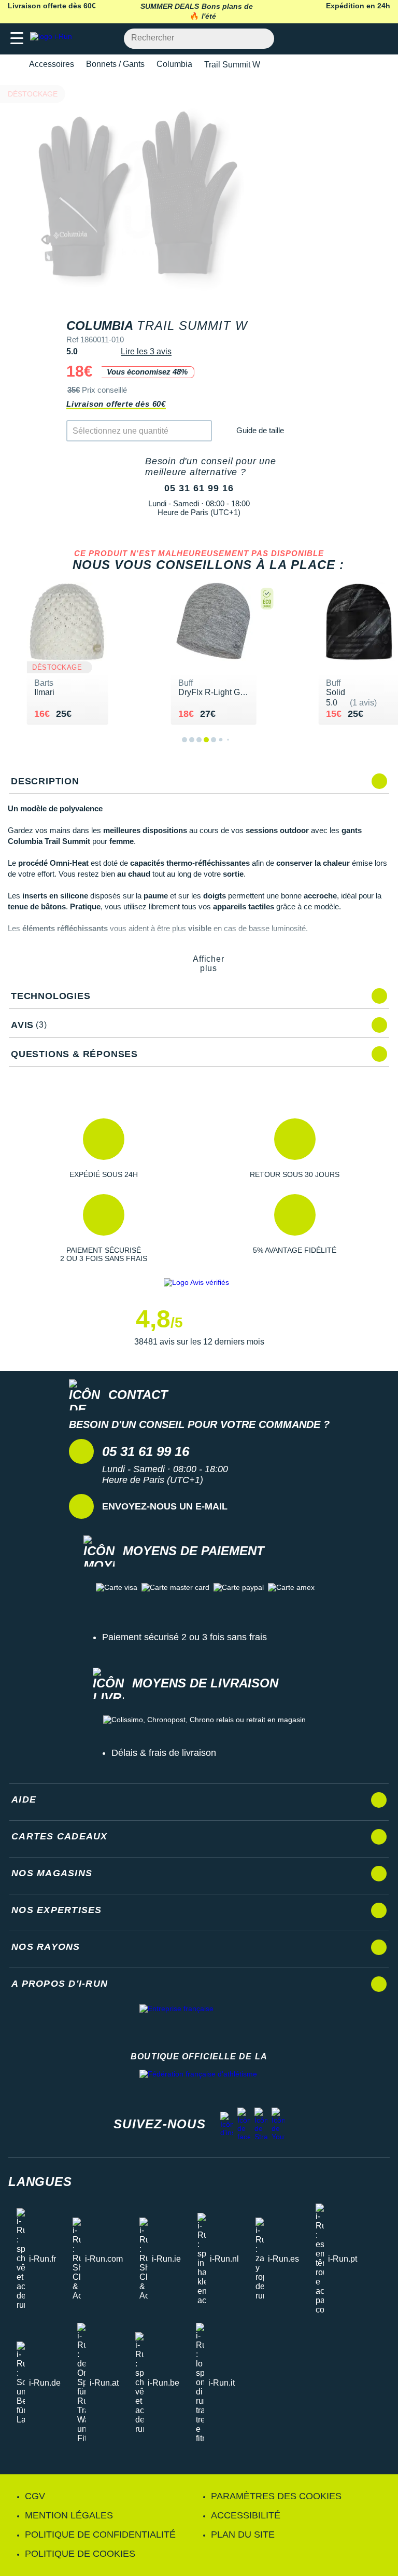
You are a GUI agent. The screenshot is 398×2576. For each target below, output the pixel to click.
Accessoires (52, 64)
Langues (40, 2182)
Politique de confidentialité (100, 2535)
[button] (103, 1148)
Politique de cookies (80, 2554)
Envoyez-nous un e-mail (165, 1506)
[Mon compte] (359, 39)
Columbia (174, 64)
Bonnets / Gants (115, 64)
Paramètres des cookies (276, 2496)
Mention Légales (69, 2515)
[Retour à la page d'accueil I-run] (53, 39)
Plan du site (243, 2535)
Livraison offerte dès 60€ (116, 404)
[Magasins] (339, 39)
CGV (35, 2496)
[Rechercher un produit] (260, 39)
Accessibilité (246, 2515)
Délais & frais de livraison (164, 1753)
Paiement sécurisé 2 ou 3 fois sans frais (184, 1637)
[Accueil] (11, 65)
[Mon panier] (380, 39)
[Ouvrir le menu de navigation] (17, 39)
